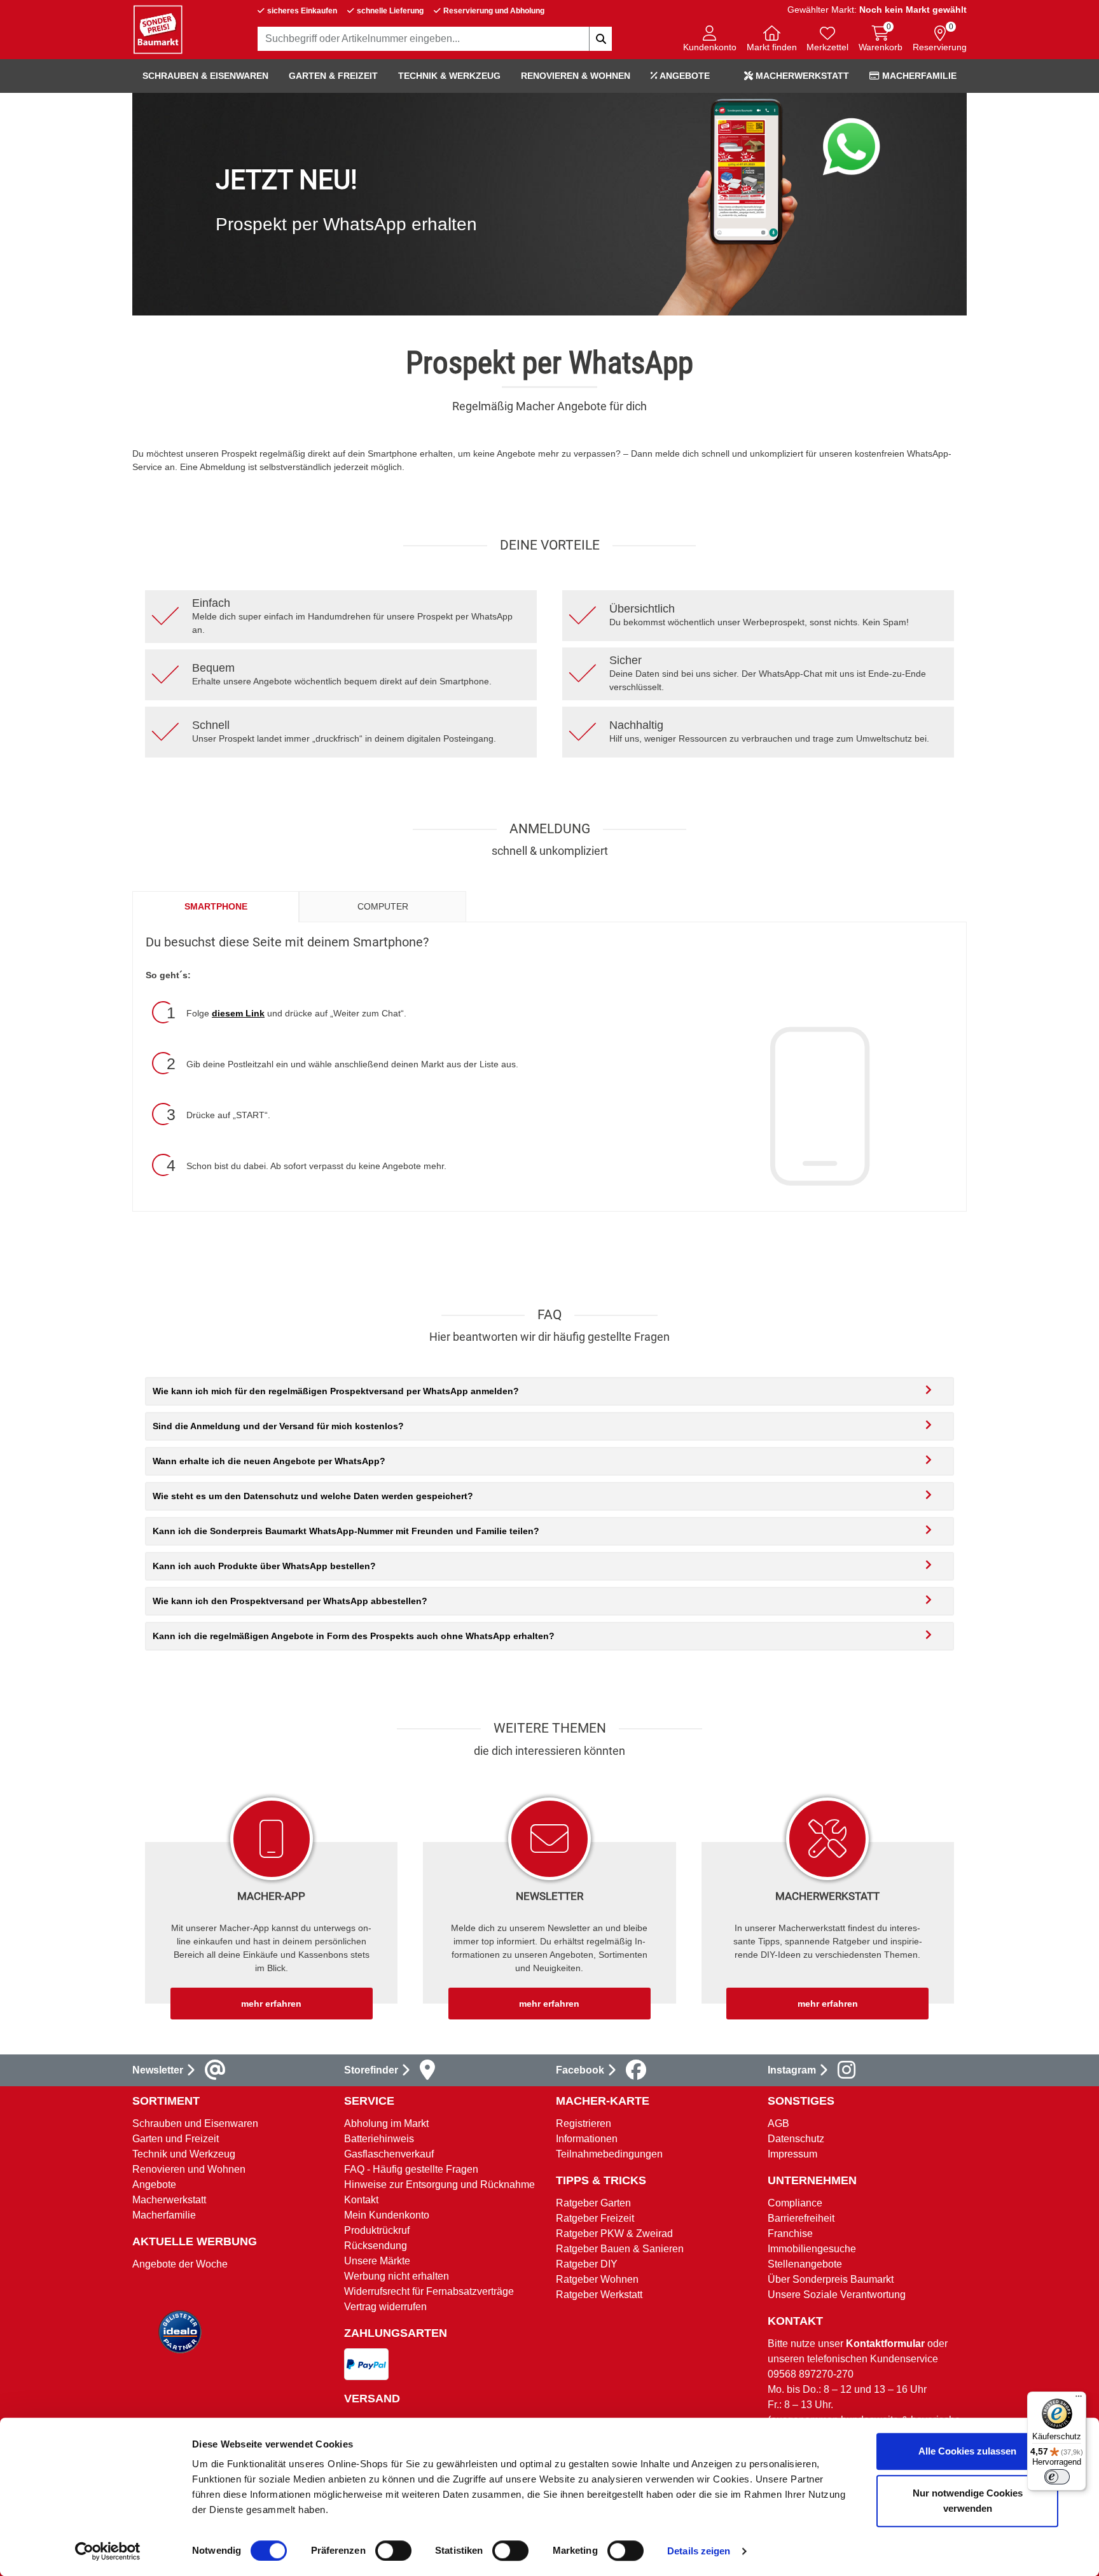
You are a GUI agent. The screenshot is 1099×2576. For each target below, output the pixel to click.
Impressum (792, 2154)
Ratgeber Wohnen (597, 2279)
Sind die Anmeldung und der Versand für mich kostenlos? (278, 1426)
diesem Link (238, 1013)
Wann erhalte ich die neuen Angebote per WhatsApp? (269, 1461)
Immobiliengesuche (812, 2249)
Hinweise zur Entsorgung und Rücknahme (439, 2185)
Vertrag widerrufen (385, 2307)
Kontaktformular (885, 2344)
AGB (778, 2123)
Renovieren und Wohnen (189, 2169)
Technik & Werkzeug (449, 76)
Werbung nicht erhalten (397, 2276)
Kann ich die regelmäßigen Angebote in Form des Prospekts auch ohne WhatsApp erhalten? (354, 1636)
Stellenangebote (805, 2264)
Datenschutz (796, 2139)
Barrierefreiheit (801, 2218)
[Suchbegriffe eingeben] (600, 39)
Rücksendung (376, 2246)
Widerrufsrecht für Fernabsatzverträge (429, 2291)
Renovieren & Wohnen (576, 76)
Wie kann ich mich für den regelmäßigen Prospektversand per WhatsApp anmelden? (336, 1391)
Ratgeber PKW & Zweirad (614, 2233)
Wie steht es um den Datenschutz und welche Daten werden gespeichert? (313, 1496)
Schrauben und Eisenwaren (195, 2123)
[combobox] (435, 39)
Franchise (790, 2233)
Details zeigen (699, 2551)
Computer (383, 906)
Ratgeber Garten (593, 2203)
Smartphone (216, 906)
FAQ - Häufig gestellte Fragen (411, 2169)
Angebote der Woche (180, 2264)
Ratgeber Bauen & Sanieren (620, 2249)
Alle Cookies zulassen (967, 2451)
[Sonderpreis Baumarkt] (158, 29)
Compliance (795, 2203)
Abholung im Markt (386, 2123)
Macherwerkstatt (801, 76)
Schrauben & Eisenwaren (205, 76)
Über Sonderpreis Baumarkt (831, 2279)
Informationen (587, 2139)
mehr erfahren (271, 2004)
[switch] (393, 2551)
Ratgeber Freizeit (595, 2218)
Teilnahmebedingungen (609, 2154)
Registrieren (584, 2123)
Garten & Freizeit (333, 76)
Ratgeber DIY (587, 2264)
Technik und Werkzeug (184, 2154)
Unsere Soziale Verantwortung (837, 2295)
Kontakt (361, 2200)
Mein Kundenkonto (387, 2215)
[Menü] (1079, 2399)
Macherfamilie (918, 76)
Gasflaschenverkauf (389, 2154)
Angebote (684, 76)
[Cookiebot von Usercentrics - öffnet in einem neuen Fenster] (108, 2551)
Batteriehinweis (379, 2139)
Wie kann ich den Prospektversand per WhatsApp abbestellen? (290, 1601)
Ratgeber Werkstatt (599, 2295)
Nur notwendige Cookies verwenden (968, 2501)
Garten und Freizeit (176, 2139)
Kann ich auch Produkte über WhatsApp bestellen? (264, 1566)
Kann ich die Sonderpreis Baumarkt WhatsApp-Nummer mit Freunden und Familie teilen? (346, 1531)
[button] (710, 40)
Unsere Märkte (377, 2261)
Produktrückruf (377, 2230)
